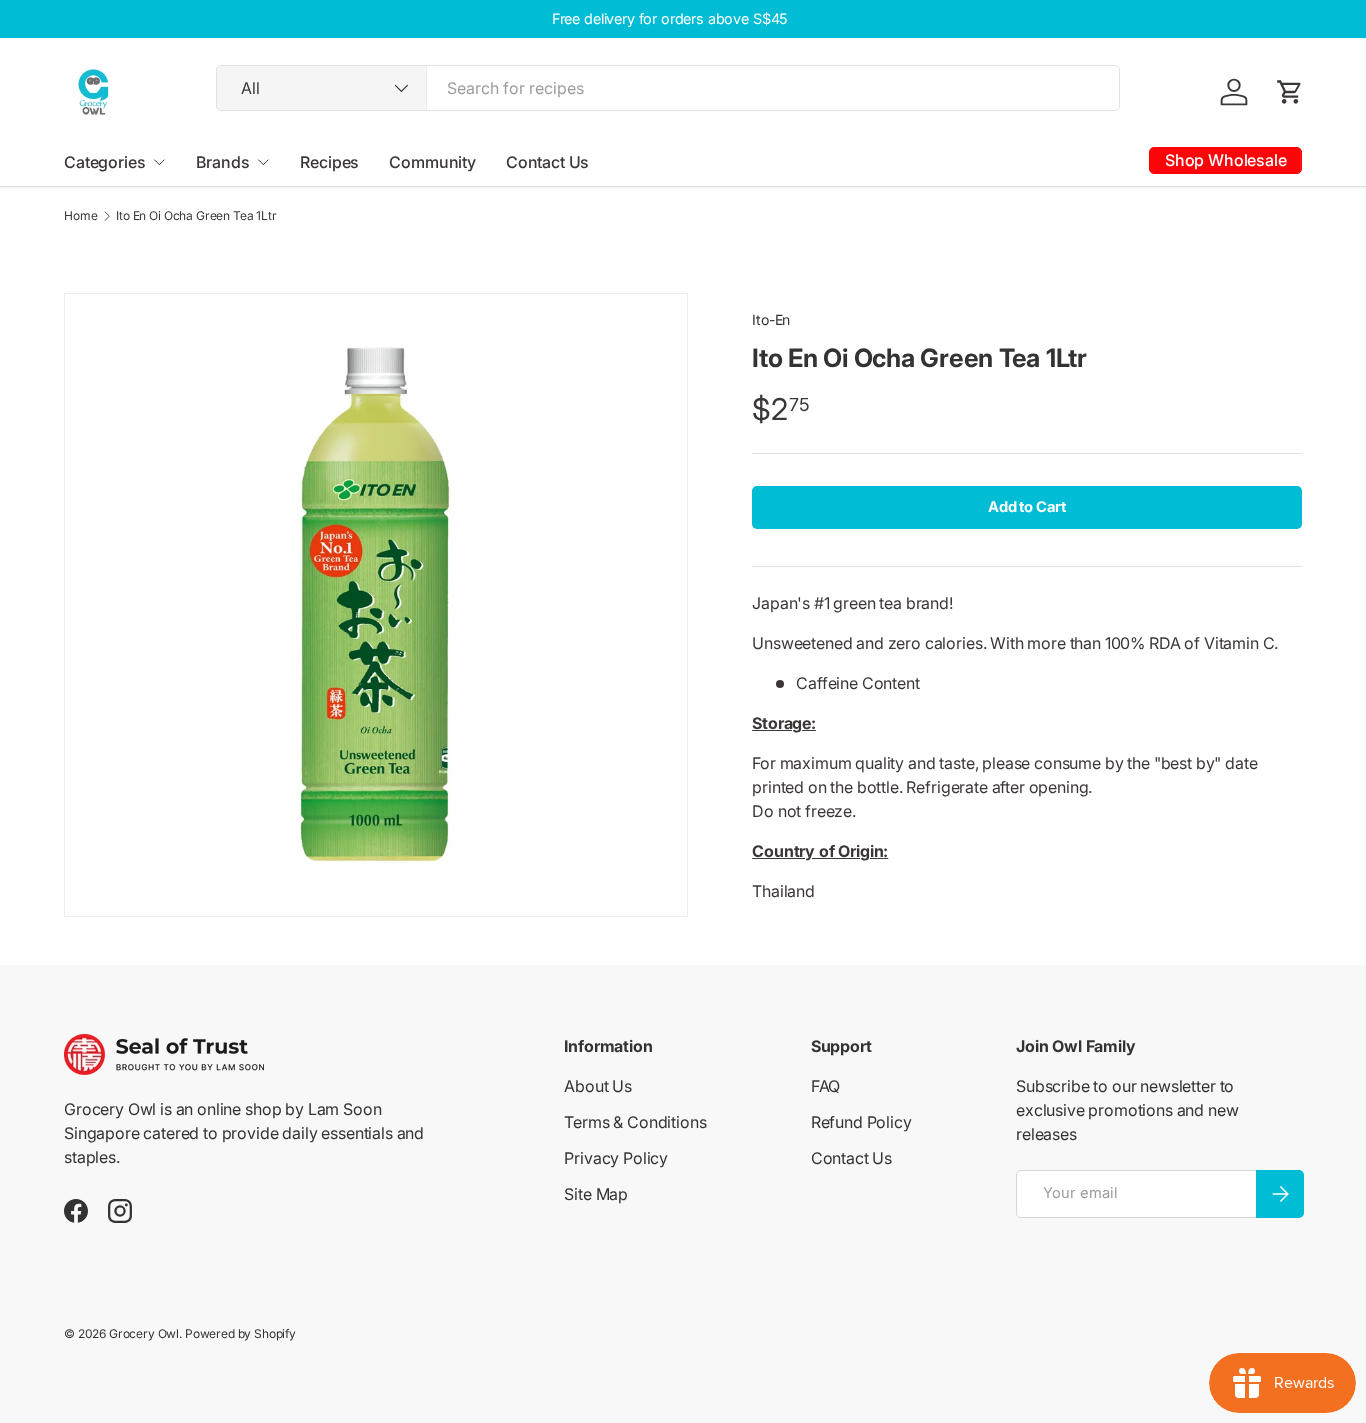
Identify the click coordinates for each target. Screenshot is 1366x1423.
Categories (104, 162)
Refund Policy (861, 1122)
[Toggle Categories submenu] (159, 162)
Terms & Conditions (635, 1122)
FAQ (826, 1086)
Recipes (329, 162)
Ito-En (771, 319)
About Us (598, 1086)
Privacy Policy (616, 1158)
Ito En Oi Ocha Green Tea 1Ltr (196, 216)
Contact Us (547, 162)
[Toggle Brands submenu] (263, 162)
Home (80, 216)
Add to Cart (1027, 507)
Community (432, 162)
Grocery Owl (144, 1333)
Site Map (596, 1194)
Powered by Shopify (240, 1333)
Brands (222, 162)
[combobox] (668, 88)
